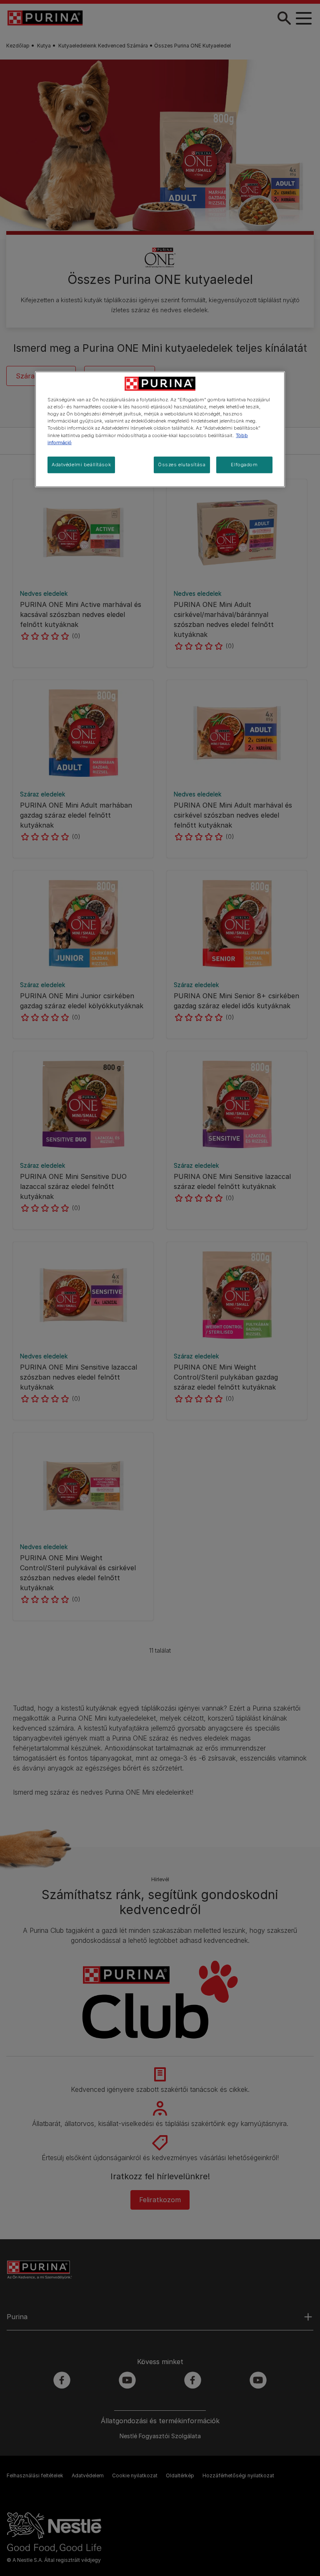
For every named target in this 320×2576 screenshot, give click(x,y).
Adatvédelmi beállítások (81, 464)
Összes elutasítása (182, 464)
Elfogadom (244, 464)
